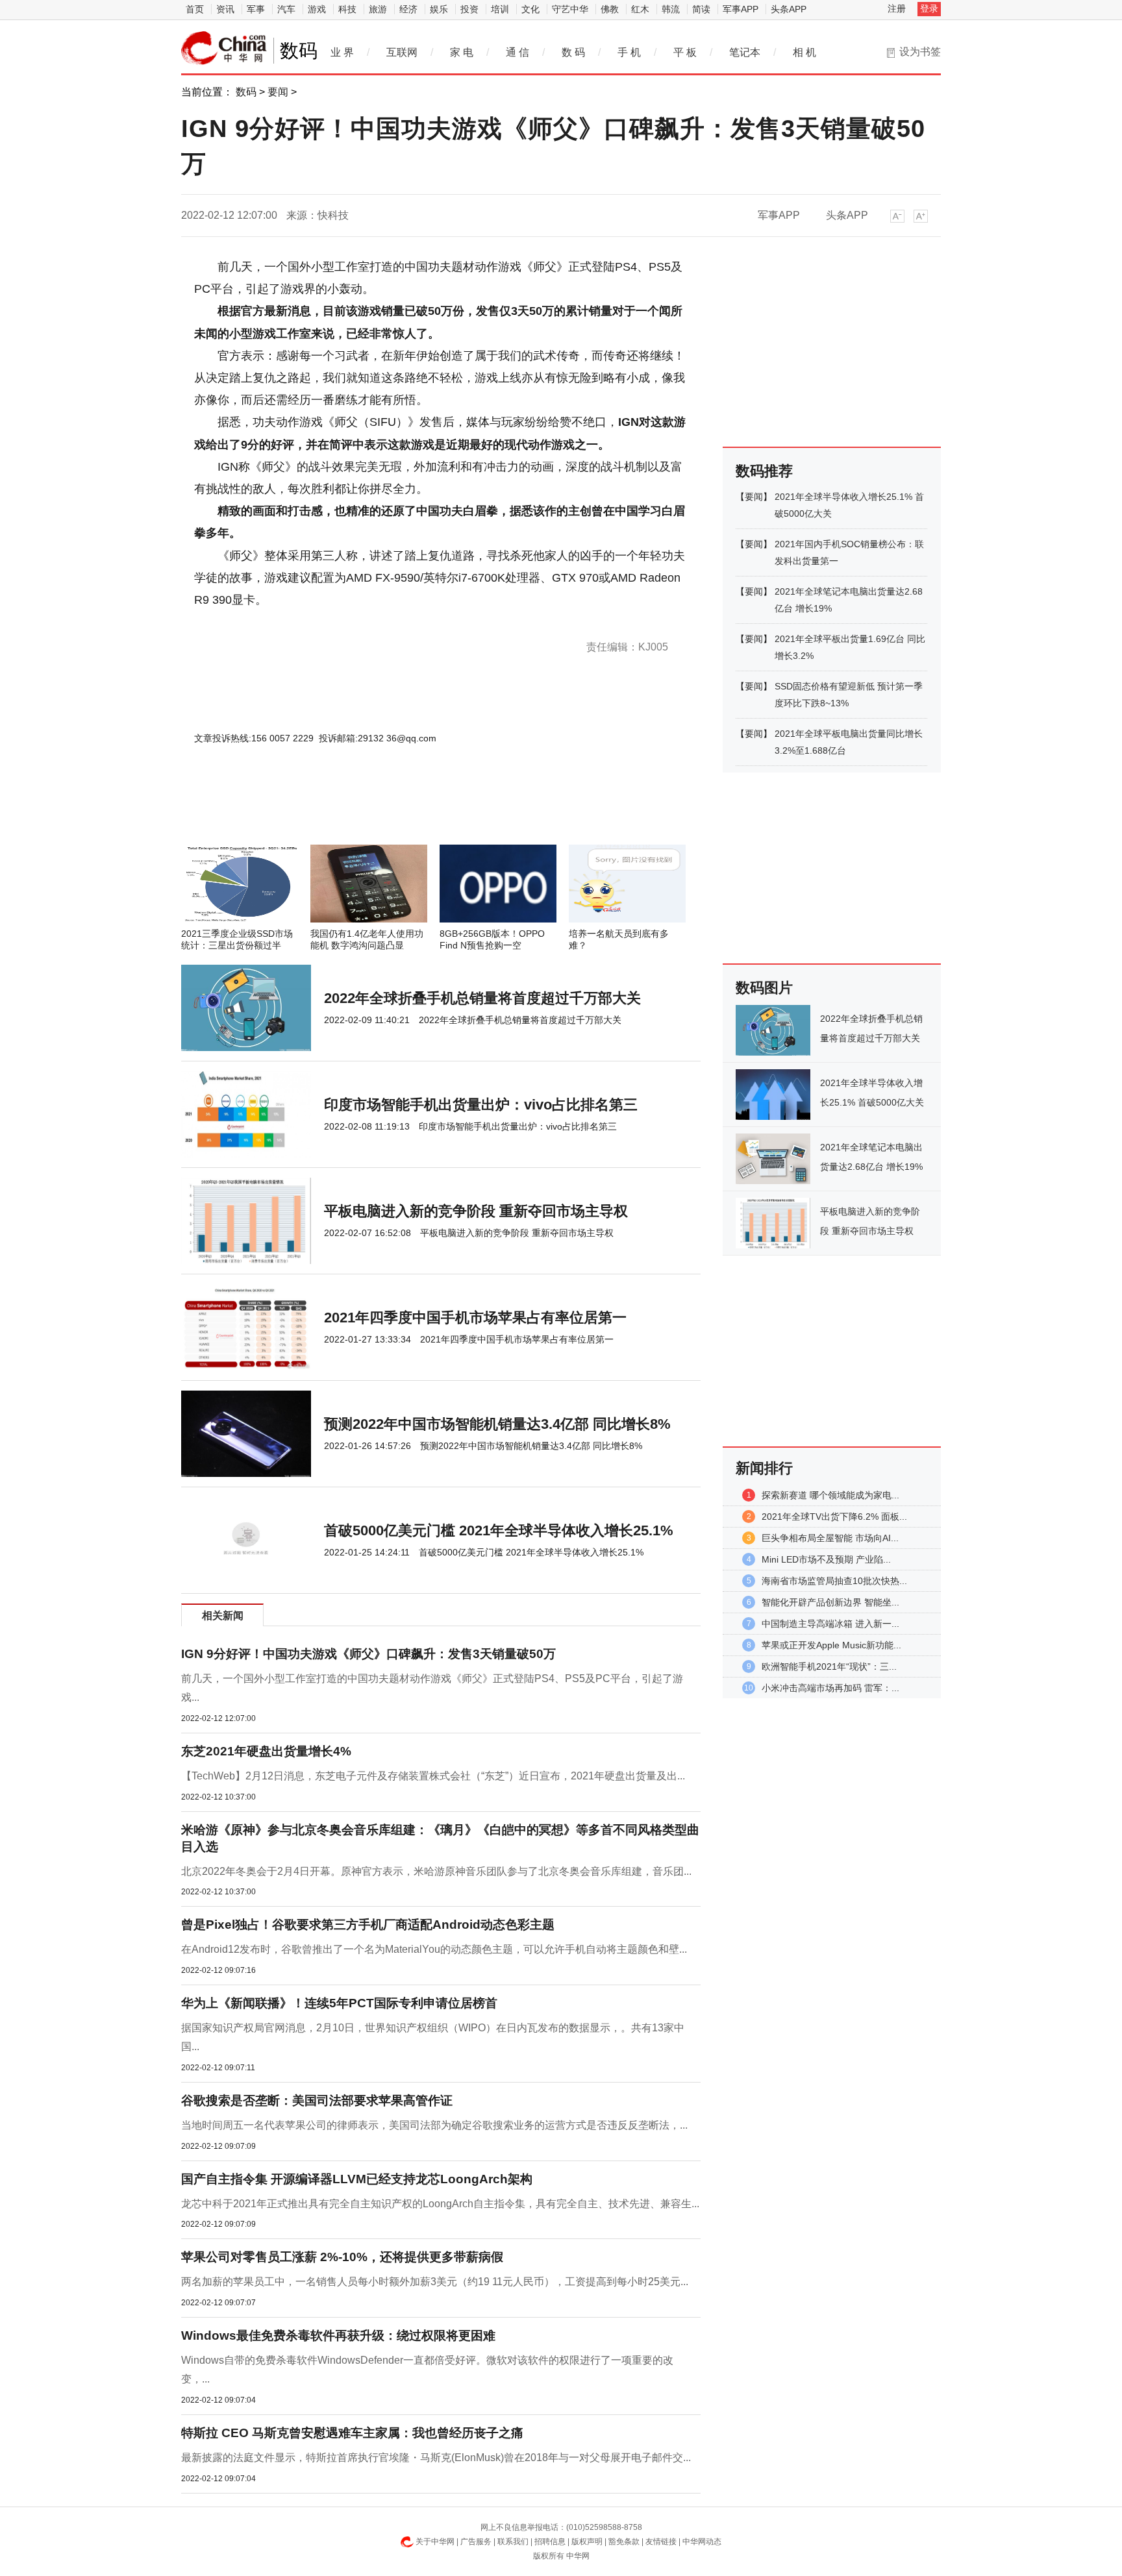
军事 (256, 9)
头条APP (789, 9)
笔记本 (745, 52)
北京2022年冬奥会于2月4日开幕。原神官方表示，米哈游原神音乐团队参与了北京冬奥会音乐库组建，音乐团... (436, 1871)
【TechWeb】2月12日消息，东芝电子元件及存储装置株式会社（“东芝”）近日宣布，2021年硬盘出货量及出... (433, 1776)
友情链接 (661, 2542)
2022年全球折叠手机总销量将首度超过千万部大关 (482, 998)
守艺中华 (570, 9)
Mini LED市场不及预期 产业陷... (826, 1559)
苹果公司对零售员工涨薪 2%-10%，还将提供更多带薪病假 (342, 2257)
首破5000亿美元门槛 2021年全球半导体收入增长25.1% (499, 1530)
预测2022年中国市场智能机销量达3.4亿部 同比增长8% (497, 1424)
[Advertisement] (402, 810)
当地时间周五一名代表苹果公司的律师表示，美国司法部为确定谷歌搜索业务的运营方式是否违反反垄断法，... (434, 2125)
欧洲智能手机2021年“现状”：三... (829, 1666)
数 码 (573, 52)
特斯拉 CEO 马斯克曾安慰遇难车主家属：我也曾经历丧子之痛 (352, 2433)
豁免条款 (624, 2542)
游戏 (317, 9)
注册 (897, 8)
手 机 (629, 52)
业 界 (342, 52)
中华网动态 (702, 2542)
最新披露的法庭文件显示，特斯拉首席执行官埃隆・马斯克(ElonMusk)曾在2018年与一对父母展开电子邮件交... (436, 2458)
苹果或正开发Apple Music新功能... (831, 1645)
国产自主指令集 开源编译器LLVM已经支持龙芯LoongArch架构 (357, 2179)
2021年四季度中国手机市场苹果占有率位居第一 (475, 1318)
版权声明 (587, 2542)
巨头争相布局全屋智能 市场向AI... (830, 1538)
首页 (195, 9)
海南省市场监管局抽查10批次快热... (834, 1581)
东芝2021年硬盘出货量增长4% (266, 1751)
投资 (469, 9)
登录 (929, 8)
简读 (701, 9)
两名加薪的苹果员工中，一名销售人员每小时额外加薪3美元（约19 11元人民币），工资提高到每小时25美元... (435, 2282)
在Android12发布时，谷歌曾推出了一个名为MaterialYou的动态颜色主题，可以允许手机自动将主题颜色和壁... (434, 1949)
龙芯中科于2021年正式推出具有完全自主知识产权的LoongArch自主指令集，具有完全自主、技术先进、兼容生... (440, 2204)
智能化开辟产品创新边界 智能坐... (830, 1602)
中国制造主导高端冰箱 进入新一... (830, 1624)
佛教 (610, 9)
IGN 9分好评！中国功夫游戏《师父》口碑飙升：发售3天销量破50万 (368, 1654)
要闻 (278, 92)
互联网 (402, 52)
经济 (408, 9)
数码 (246, 92)
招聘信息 (550, 2542)
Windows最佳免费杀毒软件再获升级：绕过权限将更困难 (338, 2335)
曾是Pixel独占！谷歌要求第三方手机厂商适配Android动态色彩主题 (368, 1925)
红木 (640, 9)
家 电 (462, 52)
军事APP (741, 9)
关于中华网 (435, 2542)
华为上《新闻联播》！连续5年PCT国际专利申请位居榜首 (339, 2003)
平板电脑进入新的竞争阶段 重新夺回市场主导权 (476, 1211)
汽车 (286, 9)
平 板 (685, 52)
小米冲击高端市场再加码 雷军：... (830, 1688)
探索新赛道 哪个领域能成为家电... (830, 1495)
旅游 (378, 9)
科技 (347, 9)
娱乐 (439, 9)
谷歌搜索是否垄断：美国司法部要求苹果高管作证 (317, 2100)
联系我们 (513, 2542)
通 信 (517, 52)
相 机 (804, 52)
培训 (500, 9)
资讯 (225, 9)
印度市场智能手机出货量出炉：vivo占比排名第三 (481, 1105)
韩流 (671, 9)
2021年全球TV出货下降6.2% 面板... (834, 1517)
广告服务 (476, 2542)
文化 (530, 9)
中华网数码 (224, 48)
